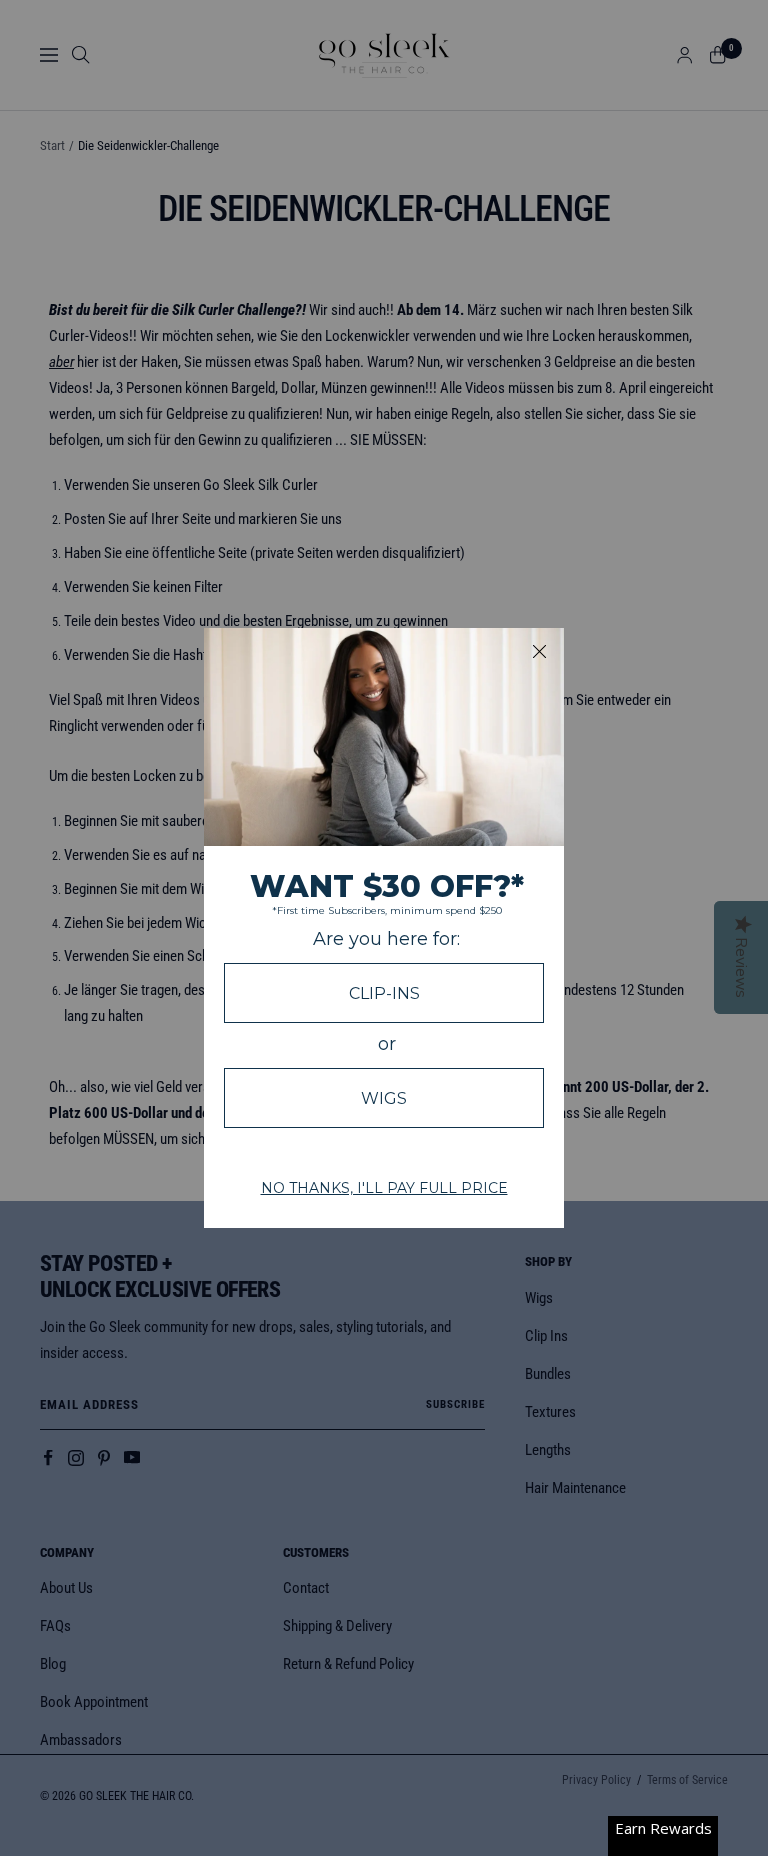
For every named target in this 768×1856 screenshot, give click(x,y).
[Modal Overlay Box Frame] (384, 928)
